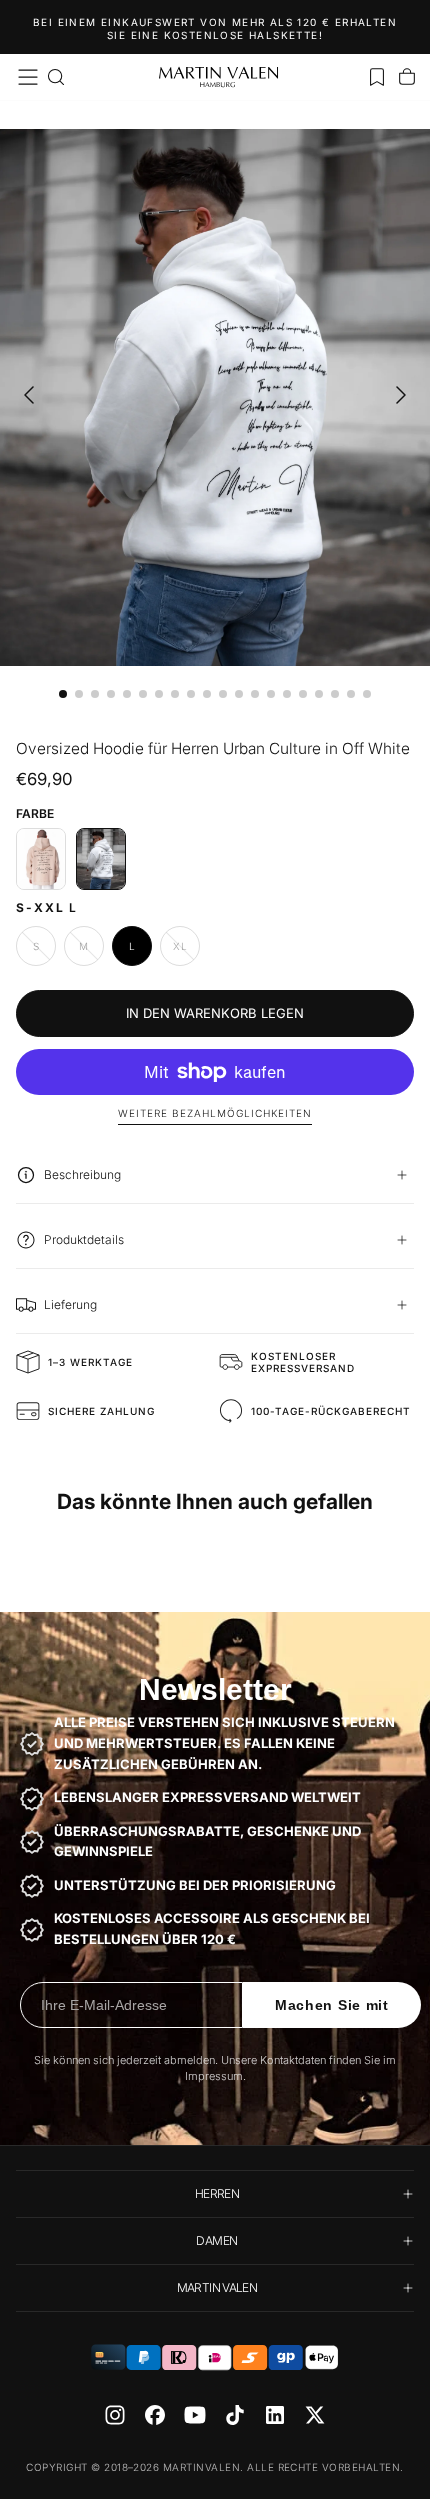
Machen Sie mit (332, 2005)
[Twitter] (315, 2415)
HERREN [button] (217, 2193)
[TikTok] (235, 2415)
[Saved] (377, 77)
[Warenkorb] (407, 77)
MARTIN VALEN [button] (217, 2287)
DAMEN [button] (216, 2240)
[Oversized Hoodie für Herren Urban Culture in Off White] (101, 859)
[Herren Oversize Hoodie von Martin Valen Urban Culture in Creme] (41, 859)
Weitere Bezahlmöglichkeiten (215, 1113)
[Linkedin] (275, 2415)
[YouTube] (195, 2415)
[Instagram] (115, 2415)
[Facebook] (155, 2415)
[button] (28, 77)
